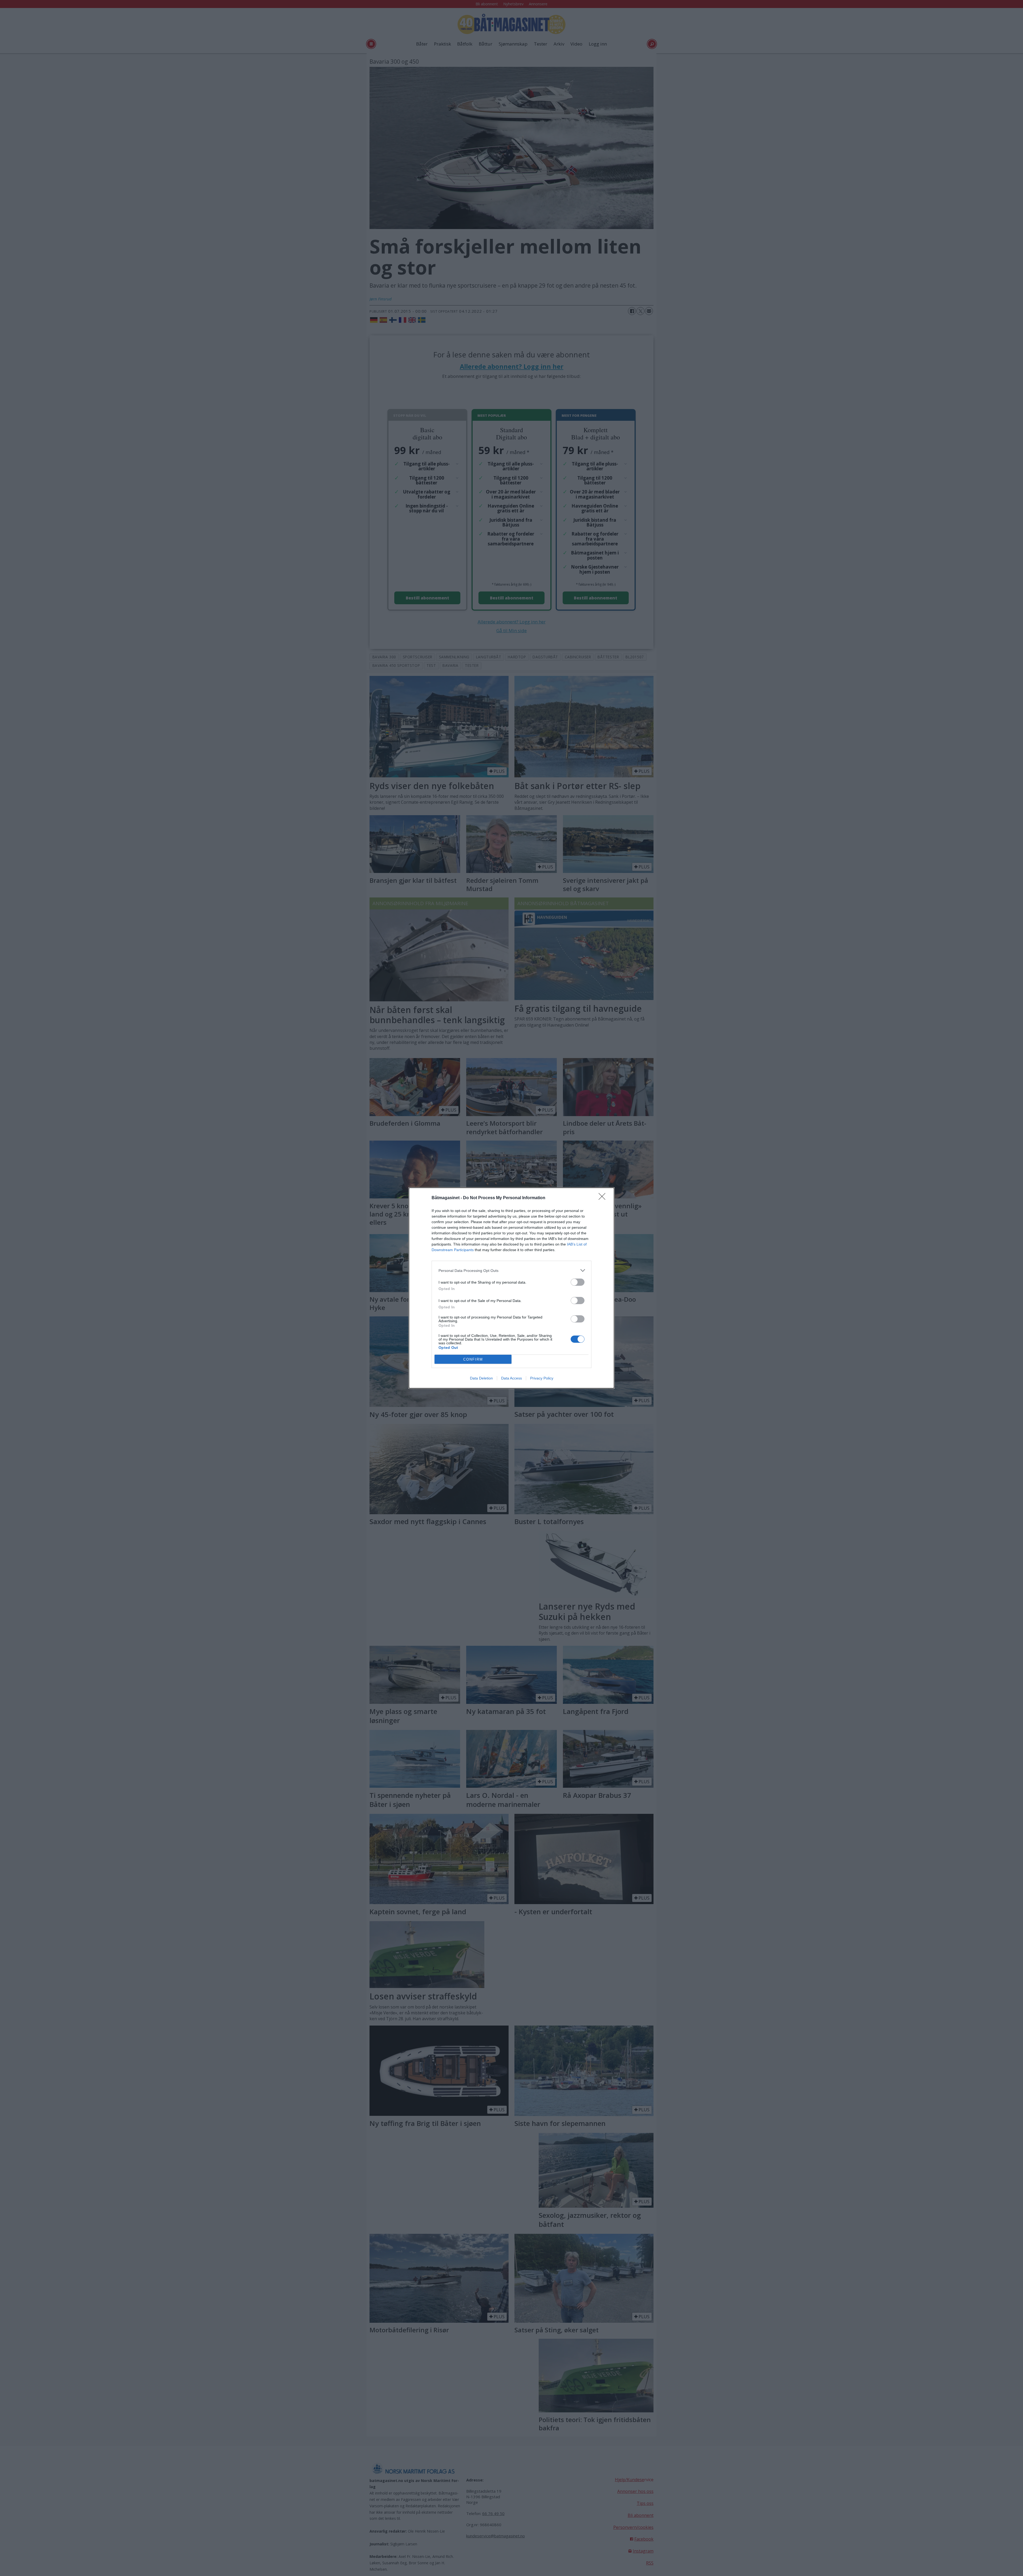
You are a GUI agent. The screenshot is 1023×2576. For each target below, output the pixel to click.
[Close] (604, 1198)
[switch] (578, 1282)
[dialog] (511, 1288)
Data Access (511, 1378)
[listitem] (511, 1270)
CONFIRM (473, 1359)
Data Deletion (481, 1378)
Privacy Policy (542, 1378)
